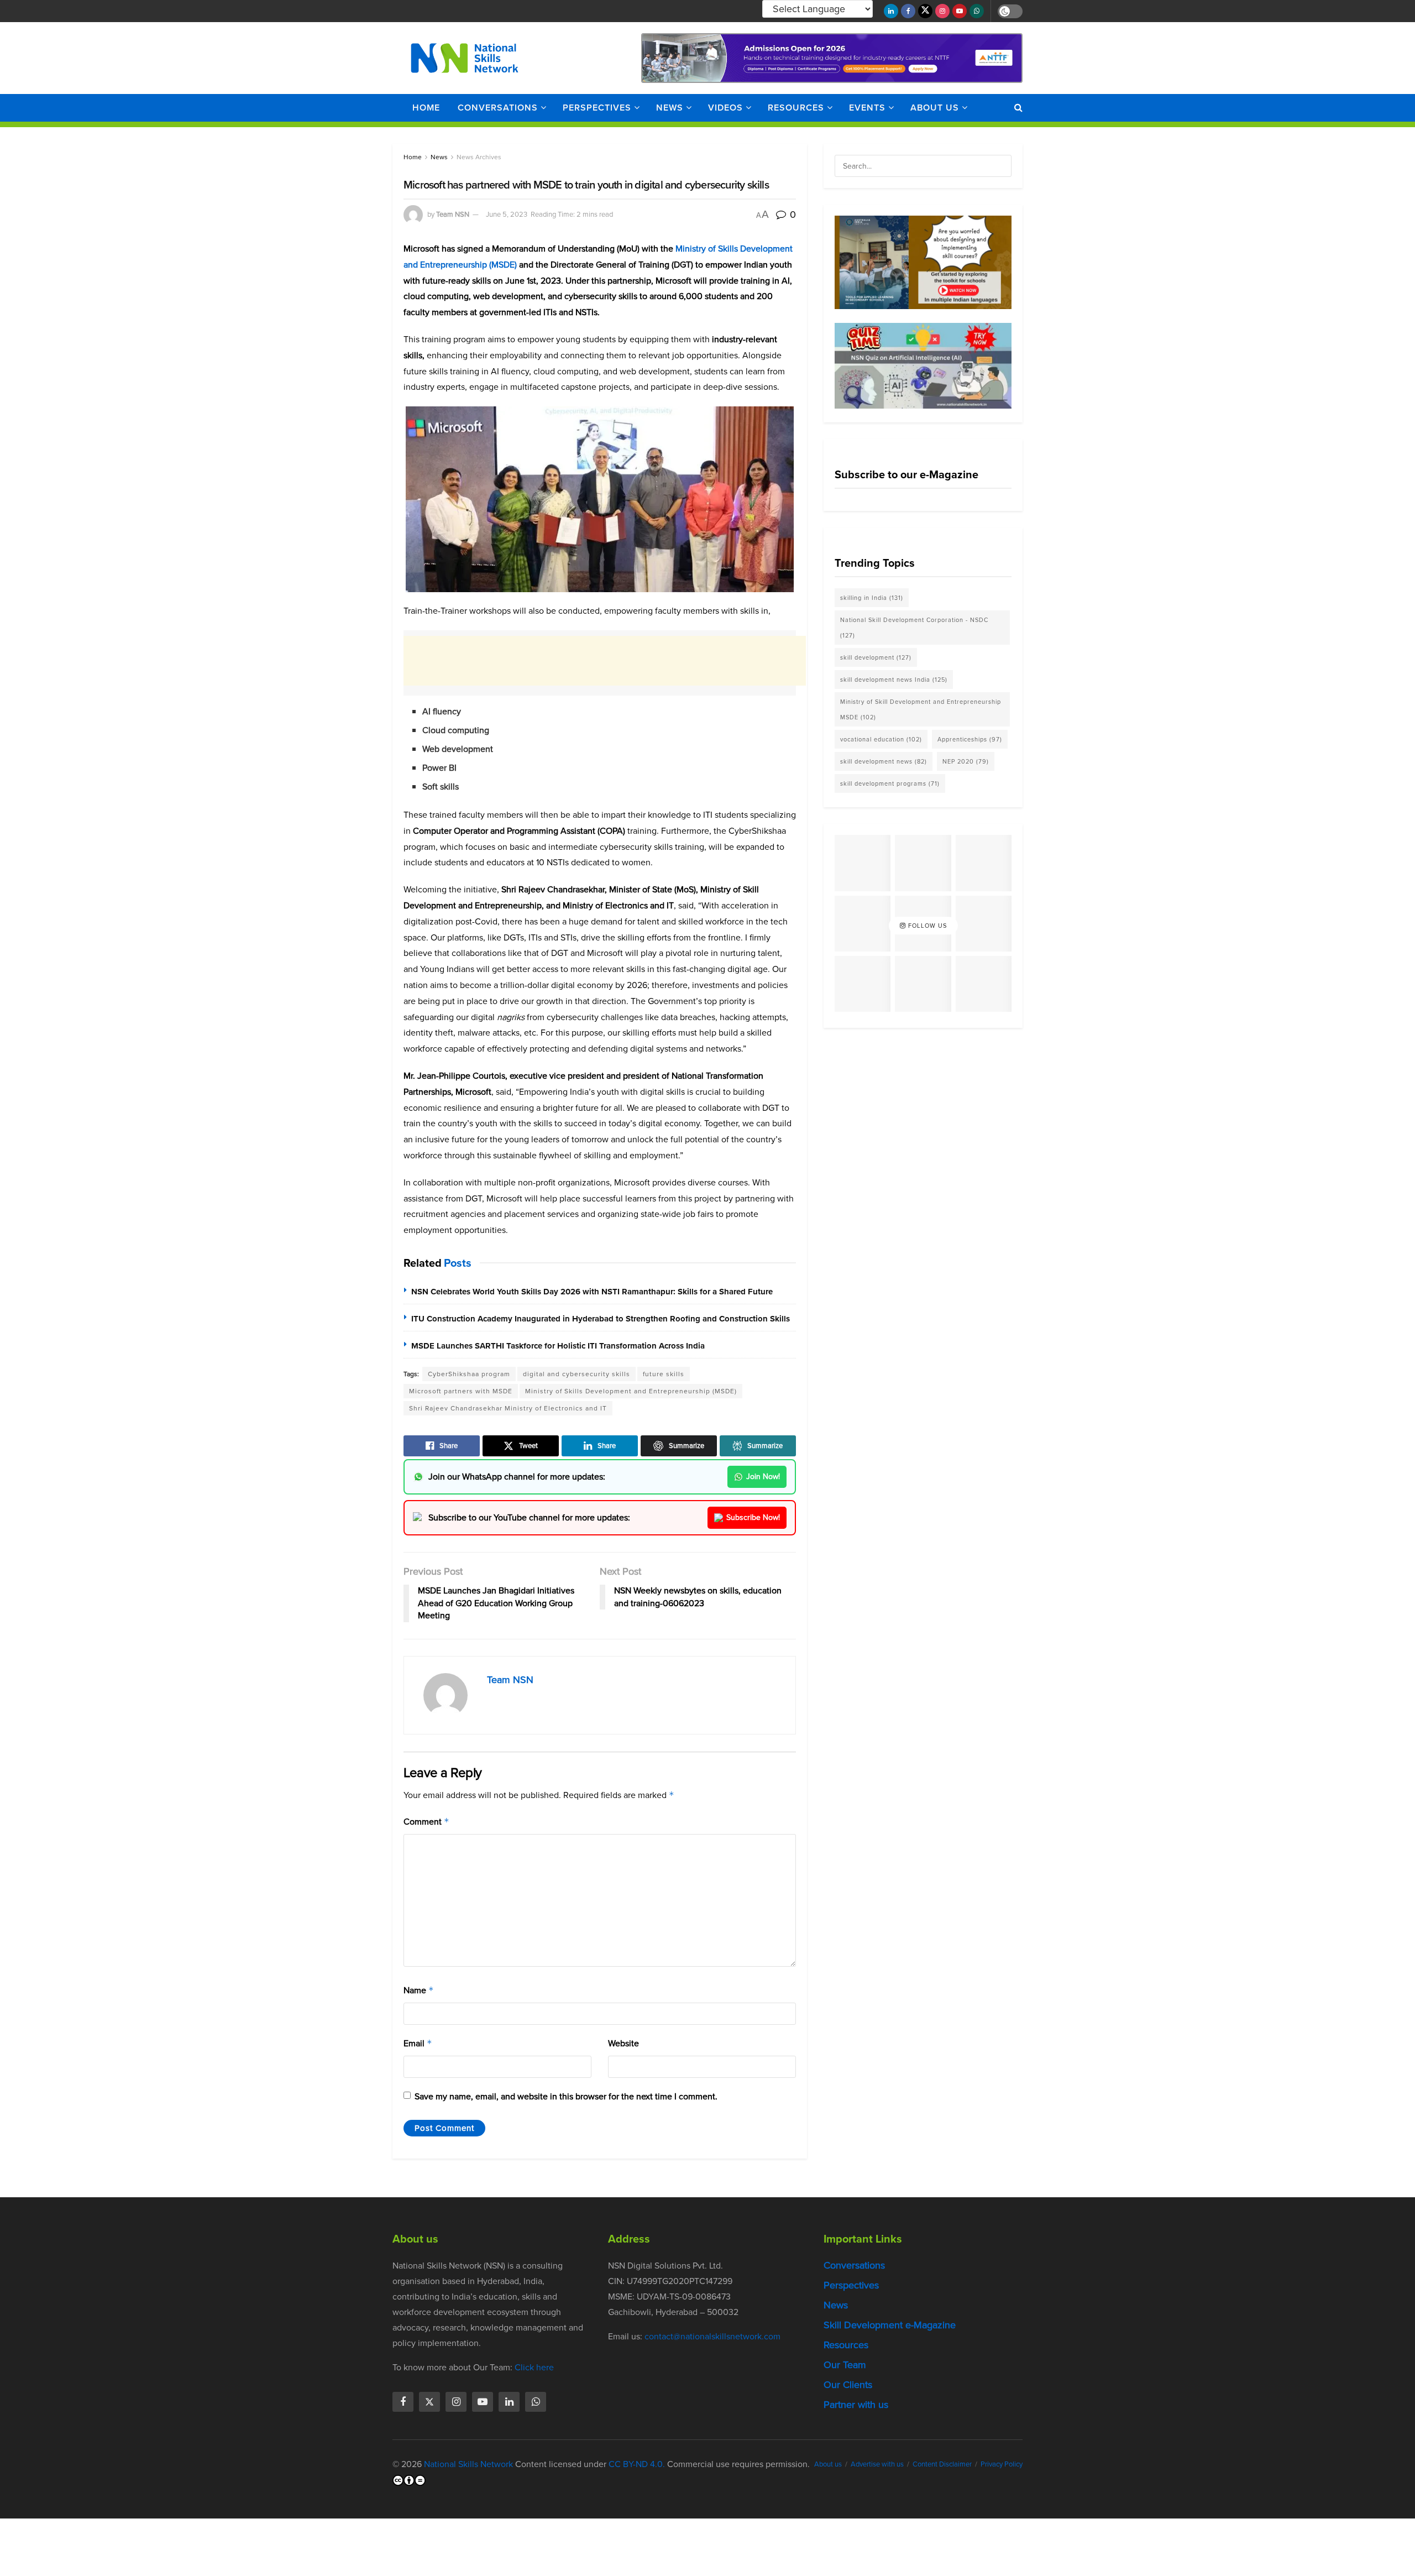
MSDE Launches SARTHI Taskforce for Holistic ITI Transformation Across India (558, 1346)
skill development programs (890, 783)
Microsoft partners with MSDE (461, 1391)
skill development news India (894, 680)
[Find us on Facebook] (908, 11)
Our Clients (848, 2385)
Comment (426, 1822)
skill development (876, 657)
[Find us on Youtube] (960, 11)
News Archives (479, 157)
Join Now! (763, 1477)
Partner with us (856, 2405)
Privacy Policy (1002, 2464)
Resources (796, 108)
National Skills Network (468, 2464)
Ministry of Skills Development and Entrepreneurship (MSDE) (631, 1391)
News (670, 108)
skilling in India (872, 598)
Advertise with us (877, 2464)
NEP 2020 (966, 761)
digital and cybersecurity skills (577, 1374)
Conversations (498, 108)
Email (418, 2043)
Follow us (926, 926)
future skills (664, 1374)
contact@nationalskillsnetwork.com (712, 2336)
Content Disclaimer (942, 2464)
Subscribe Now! (753, 1517)
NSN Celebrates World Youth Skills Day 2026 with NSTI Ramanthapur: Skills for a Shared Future (592, 1292)
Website (623, 2043)
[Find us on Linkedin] (509, 2402)
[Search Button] (1018, 108)
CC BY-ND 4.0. (637, 2464)
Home (426, 108)
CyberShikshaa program (469, 1374)
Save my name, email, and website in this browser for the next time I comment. (566, 2096)
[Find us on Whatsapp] (977, 11)
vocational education (881, 739)
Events (867, 108)
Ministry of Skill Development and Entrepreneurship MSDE (921, 709)
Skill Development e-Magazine (890, 2325)
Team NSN (453, 214)
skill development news (884, 761)
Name (419, 1990)
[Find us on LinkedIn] (891, 11)
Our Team (845, 2365)
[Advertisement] (605, 661)
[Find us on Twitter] (925, 11)
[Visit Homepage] (465, 58)
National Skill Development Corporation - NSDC (914, 628)
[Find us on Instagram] (942, 11)
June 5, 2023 (507, 214)
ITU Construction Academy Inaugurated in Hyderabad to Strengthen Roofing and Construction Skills (601, 1319)
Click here (534, 2367)
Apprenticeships (970, 739)
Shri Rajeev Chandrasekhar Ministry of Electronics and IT (508, 1408)
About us (935, 108)
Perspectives (597, 108)
